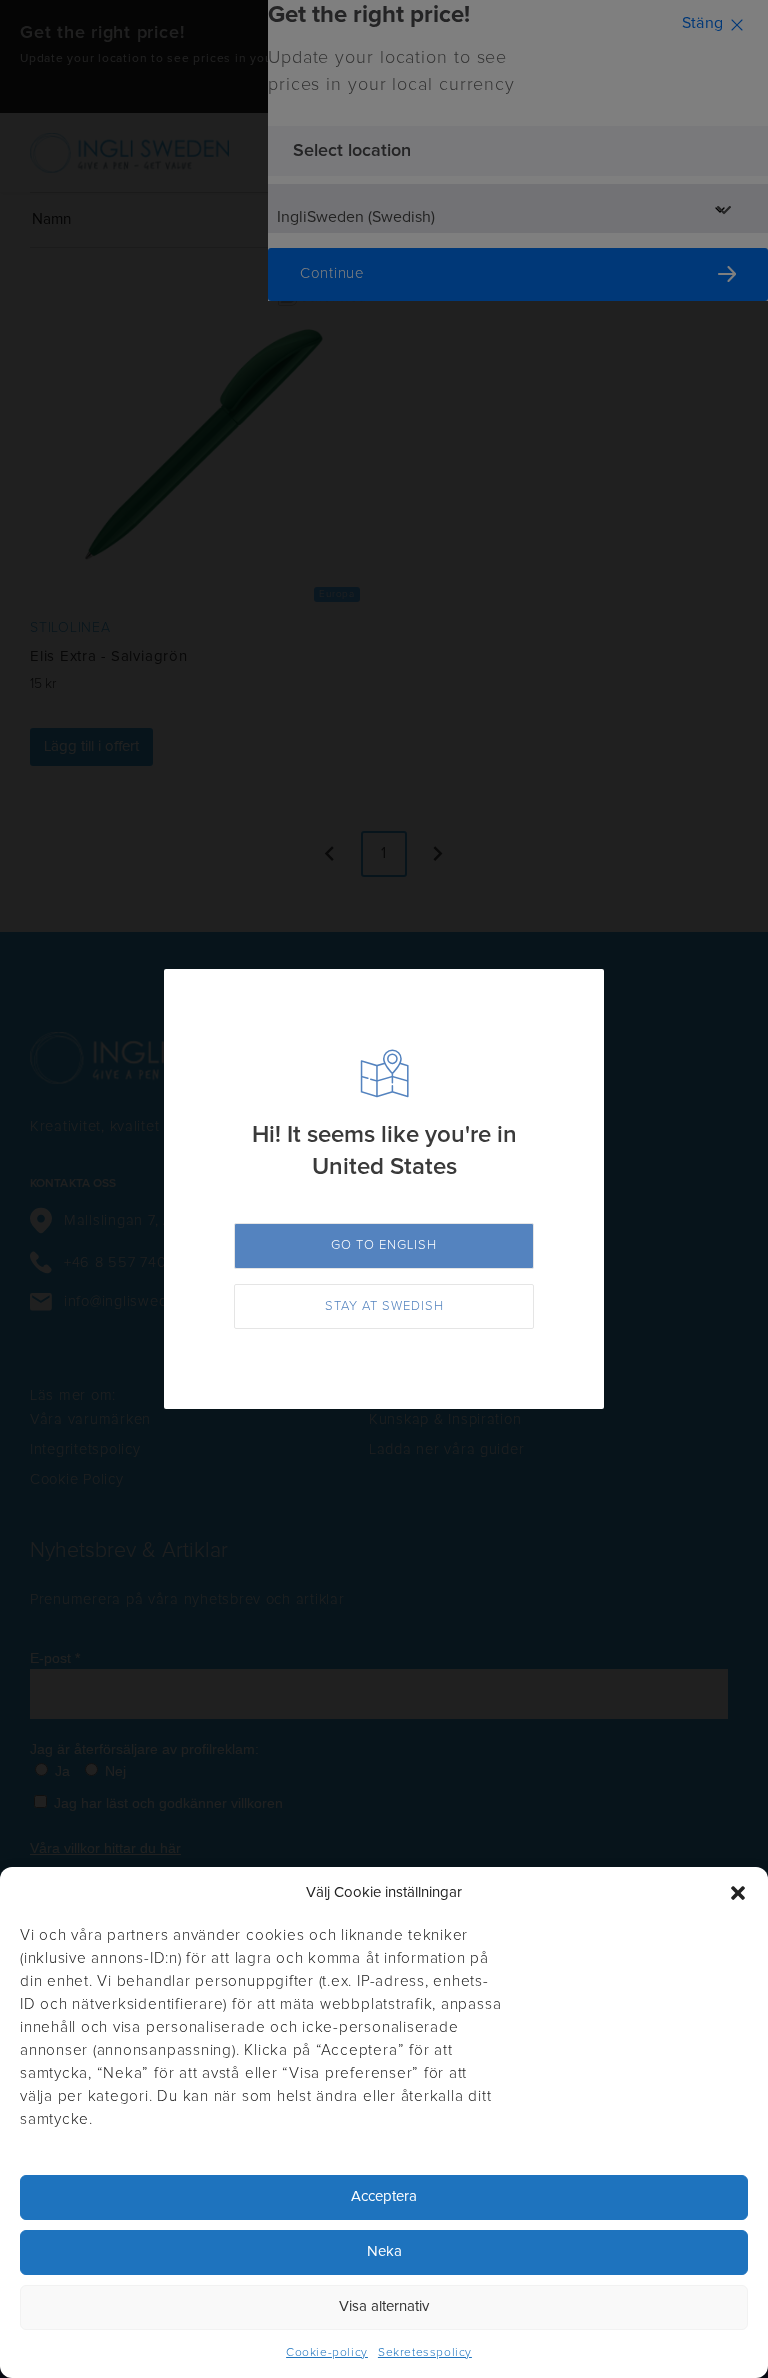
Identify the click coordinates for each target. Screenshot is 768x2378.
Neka (384, 2251)
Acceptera (384, 2196)
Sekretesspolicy (425, 2353)
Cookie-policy (327, 2353)
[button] (738, 1893)
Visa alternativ (384, 2306)
